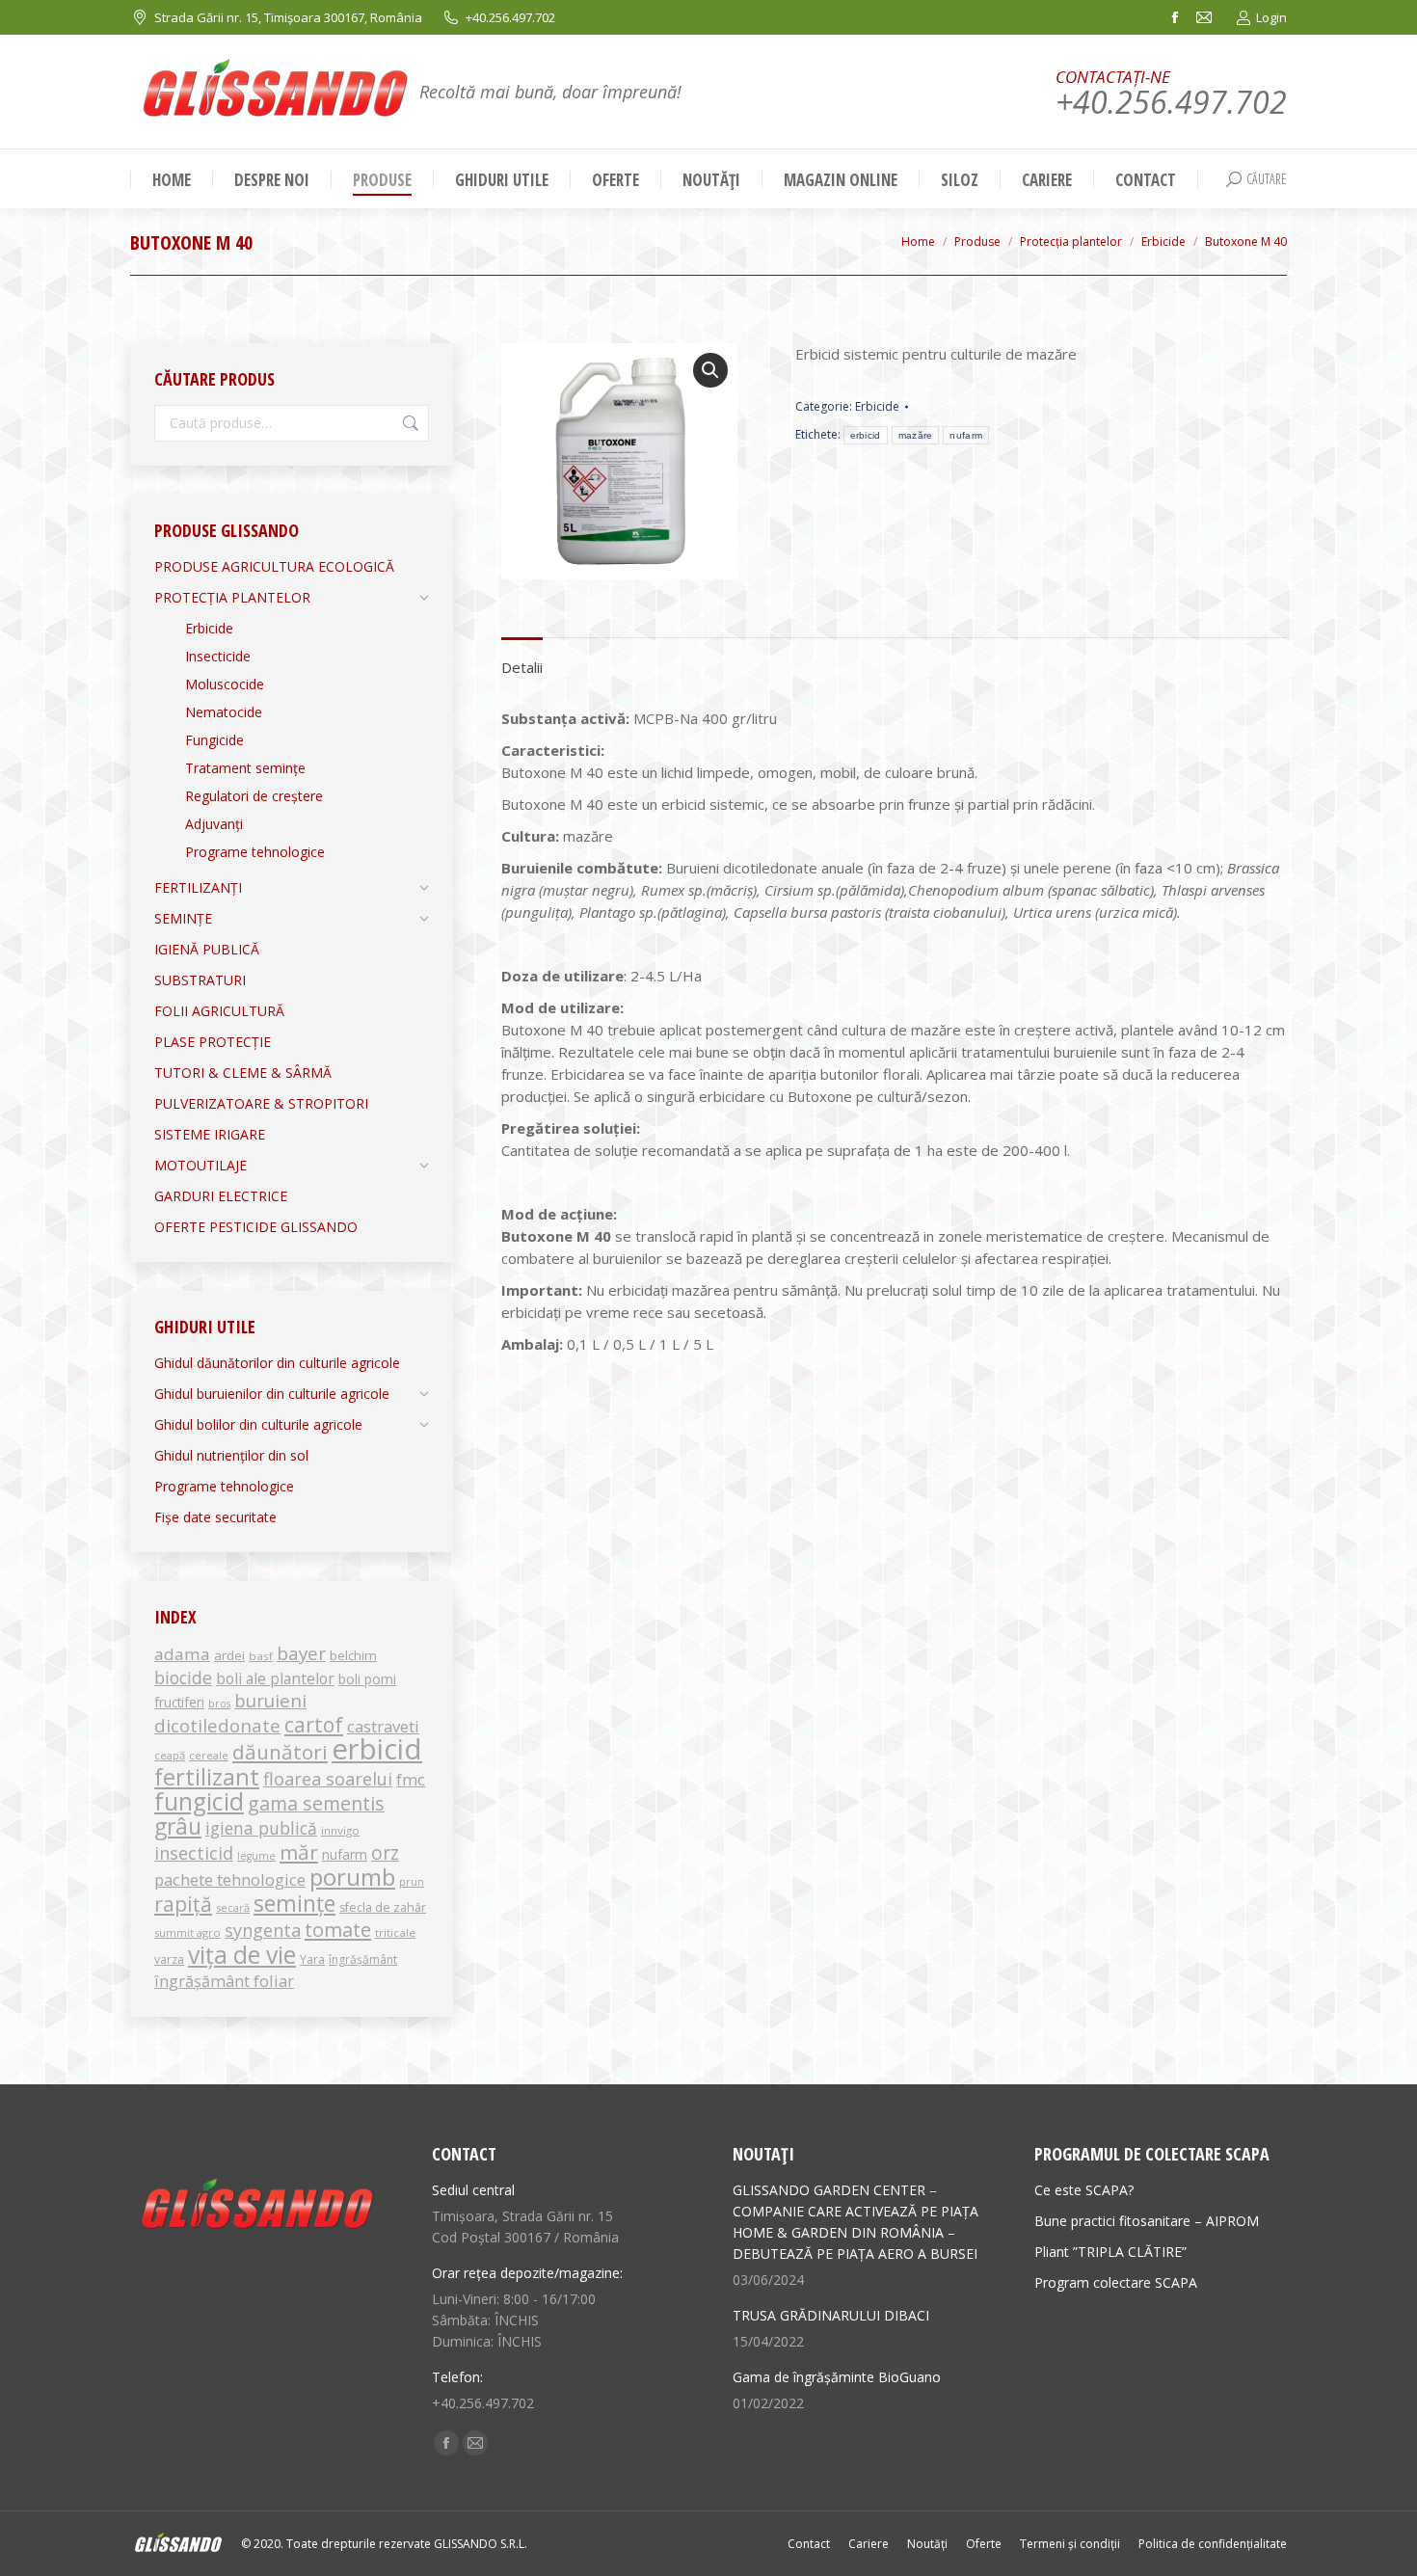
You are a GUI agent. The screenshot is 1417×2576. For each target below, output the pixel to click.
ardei (229, 1655)
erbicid (866, 435)
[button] (710, 370)
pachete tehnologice (230, 1879)
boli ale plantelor (275, 1678)
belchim (353, 1655)
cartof (314, 1724)
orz (385, 1853)
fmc (411, 1779)
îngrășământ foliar (224, 1981)
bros (219, 1704)
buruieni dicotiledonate (230, 1713)
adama (182, 1654)
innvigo (340, 1830)
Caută (409, 423)
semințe (294, 1903)
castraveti (383, 1726)
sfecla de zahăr (383, 1907)
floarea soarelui (328, 1779)
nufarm (966, 435)
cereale (209, 1755)
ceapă (170, 1755)
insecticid (194, 1853)
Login (1271, 17)
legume (256, 1856)
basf (261, 1656)
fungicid (199, 1801)
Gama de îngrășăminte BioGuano (837, 2377)
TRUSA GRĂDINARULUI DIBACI (831, 2315)
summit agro (187, 1932)
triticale (395, 1932)
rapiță (183, 1904)
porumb (352, 1877)
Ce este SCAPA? (1084, 2190)
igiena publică (261, 1828)
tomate (338, 1929)
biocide (183, 1677)
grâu (178, 1826)
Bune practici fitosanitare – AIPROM (1147, 2221)
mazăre (916, 435)
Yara (312, 1959)
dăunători (280, 1752)
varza (169, 1959)
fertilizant (207, 1777)
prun (412, 1882)
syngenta (263, 1930)
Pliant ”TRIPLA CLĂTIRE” (1110, 2252)
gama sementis (316, 1803)
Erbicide (877, 406)
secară (233, 1907)
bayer (301, 1653)
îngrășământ (363, 1959)
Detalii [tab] (522, 667)
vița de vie (242, 1954)
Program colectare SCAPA (1116, 2282)
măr (299, 1852)
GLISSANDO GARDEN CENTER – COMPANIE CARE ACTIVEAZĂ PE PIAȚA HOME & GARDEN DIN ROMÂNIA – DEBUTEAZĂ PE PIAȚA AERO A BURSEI (856, 2222)
